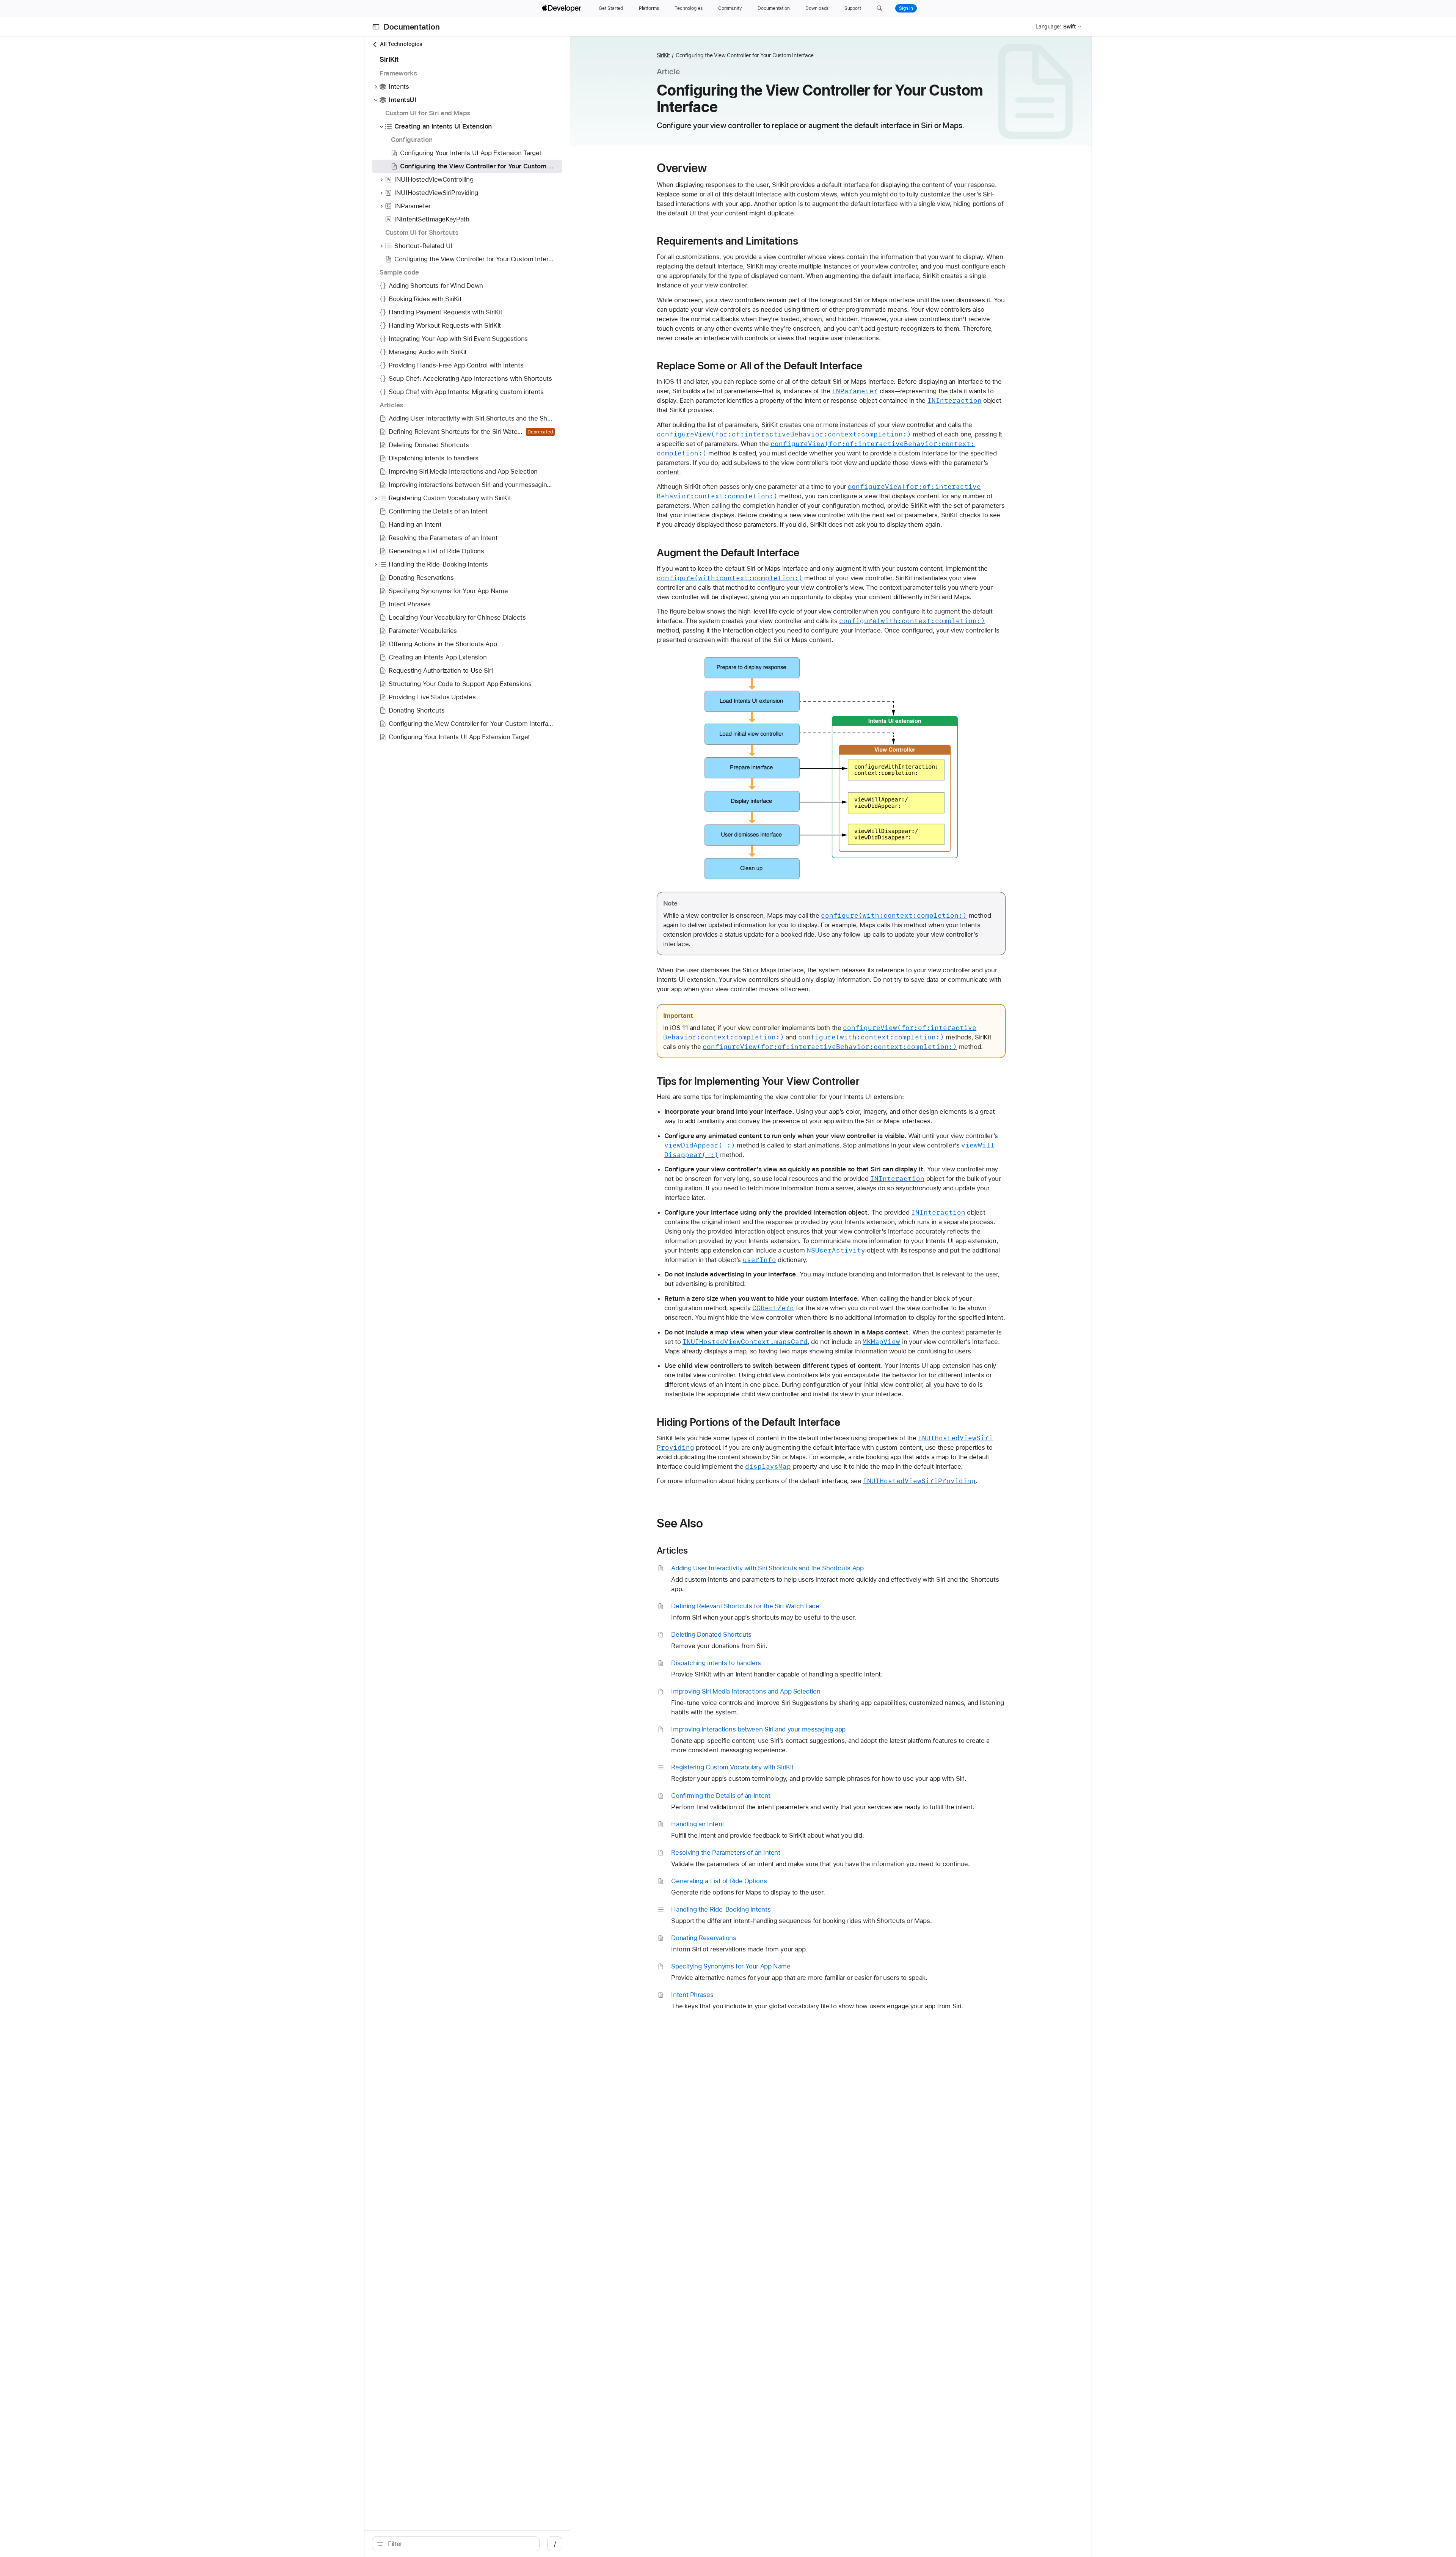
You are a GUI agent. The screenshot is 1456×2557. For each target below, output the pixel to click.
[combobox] (460, 2544)
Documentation (412, 27)
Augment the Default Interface (728, 553)
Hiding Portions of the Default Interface (749, 1422)
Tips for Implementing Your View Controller (758, 1081)
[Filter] (460, 2544)
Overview (682, 168)
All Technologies (401, 44)
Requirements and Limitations (728, 241)
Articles (672, 1551)
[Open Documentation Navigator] (376, 27)
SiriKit (663, 55)
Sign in (906, 8)
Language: (1048, 27)
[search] (456, 2544)
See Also (680, 1523)
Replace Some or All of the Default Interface (760, 366)
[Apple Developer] (563, 8)
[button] (879, 8)
